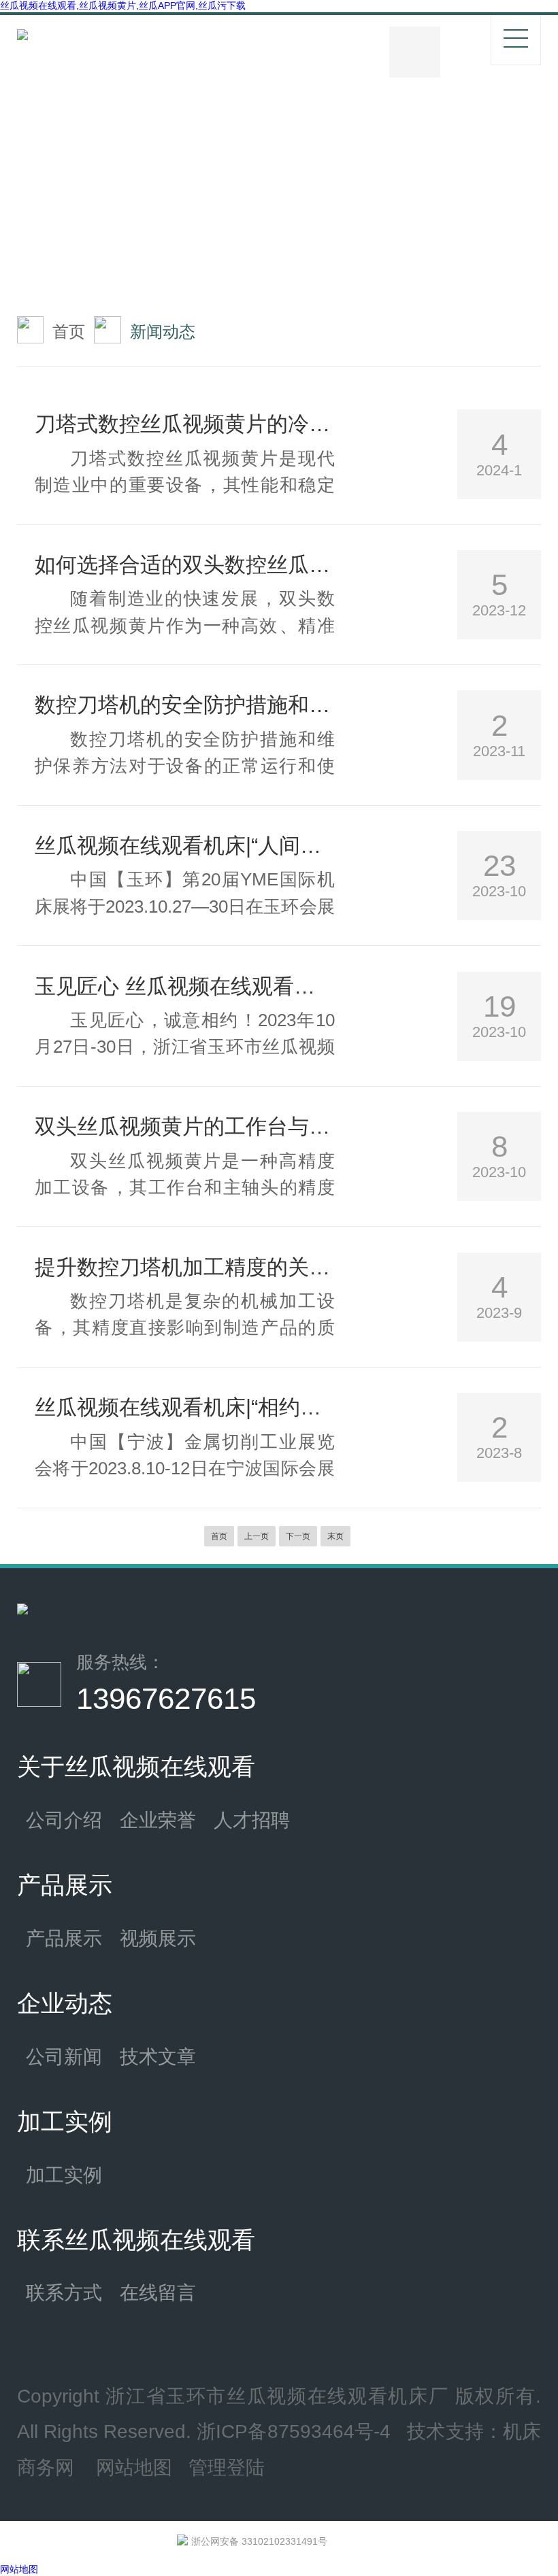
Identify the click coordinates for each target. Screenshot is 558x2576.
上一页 (257, 1536)
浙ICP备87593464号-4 (294, 2431)
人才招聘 (252, 1820)
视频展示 (158, 1938)
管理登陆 (227, 2467)
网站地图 (134, 2467)
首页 (69, 332)
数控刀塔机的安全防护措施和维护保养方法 (185, 705)
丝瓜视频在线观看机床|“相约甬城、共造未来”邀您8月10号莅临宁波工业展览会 (185, 1407)
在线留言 (158, 2292)
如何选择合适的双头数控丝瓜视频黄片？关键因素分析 (185, 564)
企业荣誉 (158, 1820)
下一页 (298, 1536)
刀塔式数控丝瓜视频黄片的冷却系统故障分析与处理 (185, 424)
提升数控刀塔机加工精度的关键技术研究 (185, 1267)
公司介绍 (64, 1820)
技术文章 (158, 2056)
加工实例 (64, 2175)
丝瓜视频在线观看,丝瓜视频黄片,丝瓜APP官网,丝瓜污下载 (123, 5)
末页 (335, 1536)
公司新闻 (64, 2056)
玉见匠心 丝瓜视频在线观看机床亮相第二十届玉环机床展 (185, 986)
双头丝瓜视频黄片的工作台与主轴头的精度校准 (185, 1126)
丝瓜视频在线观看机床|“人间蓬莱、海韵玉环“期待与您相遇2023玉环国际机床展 (185, 845)
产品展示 (64, 1938)
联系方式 (64, 2292)
